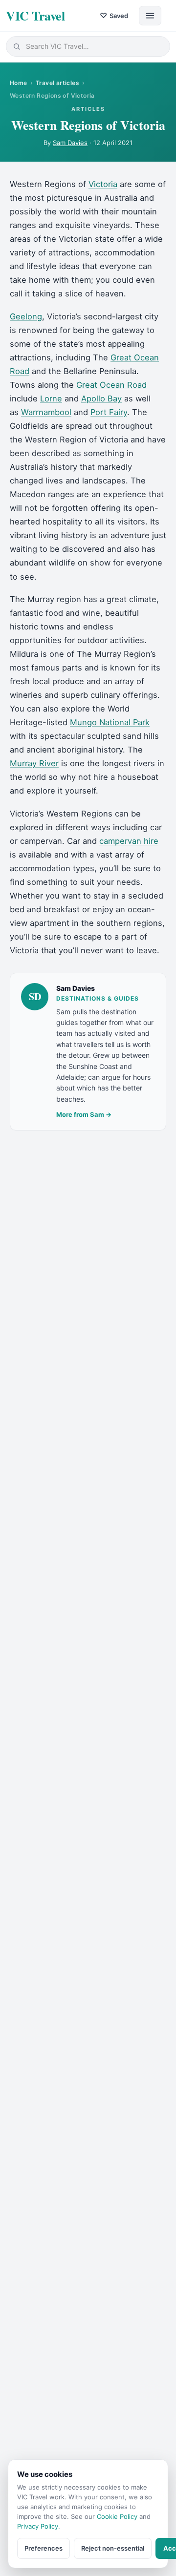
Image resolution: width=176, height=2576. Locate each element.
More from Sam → (84, 1114)
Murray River (34, 763)
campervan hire (129, 841)
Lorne (51, 398)
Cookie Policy (117, 2516)
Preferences (44, 2548)
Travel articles (57, 83)
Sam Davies (70, 143)
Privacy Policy (38, 2526)
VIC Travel (35, 16)
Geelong (26, 316)
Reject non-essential (113, 2548)
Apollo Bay (101, 398)
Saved (114, 15)
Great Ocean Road (111, 385)
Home (19, 83)
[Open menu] (150, 16)
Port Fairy (109, 412)
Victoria (103, 184)
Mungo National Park (110, 722)
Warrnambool (46, 412)
